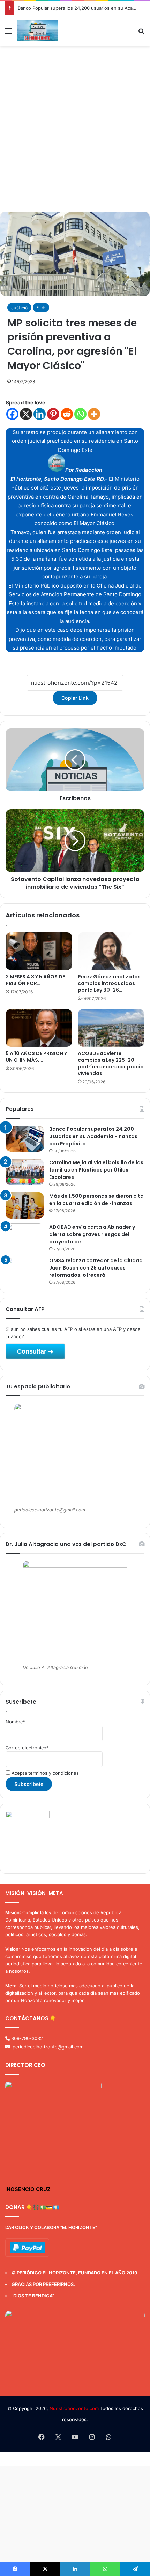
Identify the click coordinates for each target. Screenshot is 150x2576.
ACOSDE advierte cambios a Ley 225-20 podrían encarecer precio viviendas (111, 1063)
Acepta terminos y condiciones (44, 1773)
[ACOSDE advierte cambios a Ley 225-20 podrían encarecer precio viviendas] (111, 1028)
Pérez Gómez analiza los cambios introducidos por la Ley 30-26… (109, 983)
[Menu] (9, 33)
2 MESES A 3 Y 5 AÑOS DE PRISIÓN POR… (35, 980)
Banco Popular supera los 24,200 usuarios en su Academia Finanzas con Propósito (93, 1136)
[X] (26, 414)
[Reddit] (67, 414)
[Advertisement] (75, 131)
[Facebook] (12, 414)
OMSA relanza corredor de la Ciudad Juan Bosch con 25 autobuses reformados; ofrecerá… (96, 1268)
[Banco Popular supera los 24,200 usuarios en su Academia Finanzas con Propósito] (25, 1139)
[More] (94, 414)
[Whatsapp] (80, 414)
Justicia (19, 308)
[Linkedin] (40, 414)
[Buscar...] (141, 33)
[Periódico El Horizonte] (38, 31)
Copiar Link (75, 698)
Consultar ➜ (35, 1351)
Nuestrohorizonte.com (74, 2408)
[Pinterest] (53, 414)
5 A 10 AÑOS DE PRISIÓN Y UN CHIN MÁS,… (36, 1057)
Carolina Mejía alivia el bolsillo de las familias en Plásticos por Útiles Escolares (96, 1170)
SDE (41, 308)
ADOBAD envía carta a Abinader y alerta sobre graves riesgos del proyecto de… (92, 1234)
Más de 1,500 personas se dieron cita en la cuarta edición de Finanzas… (96, 1200)
